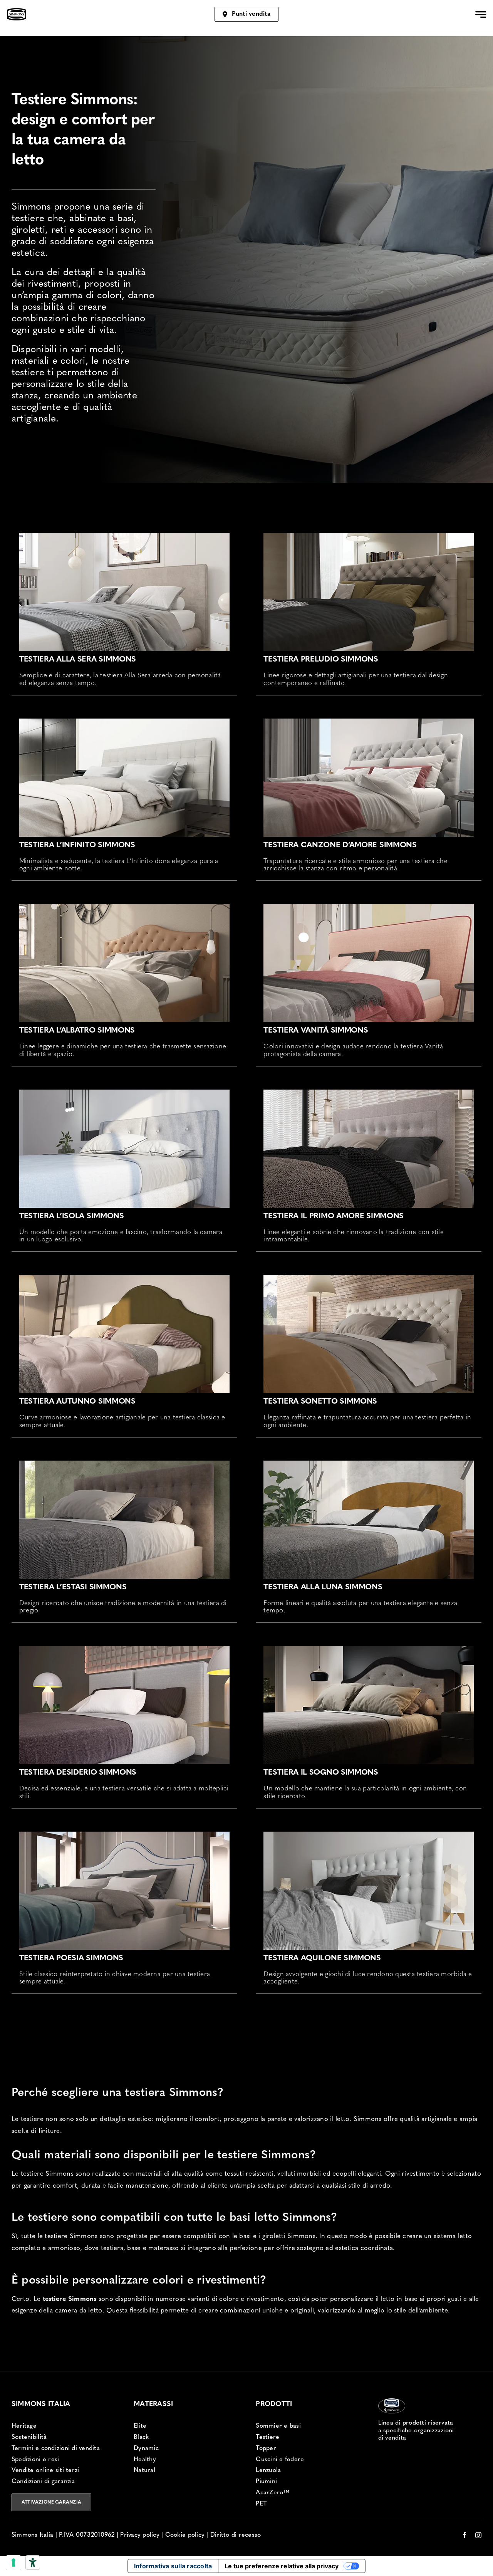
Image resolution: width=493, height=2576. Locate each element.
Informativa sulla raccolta (173, 2566)
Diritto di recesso (236, 2535)
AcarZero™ (272, 2493)
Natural (144, 2470)
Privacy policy (140, 2535)
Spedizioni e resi (35, 2460)
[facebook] (464, 2535)
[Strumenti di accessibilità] (33, 2563)
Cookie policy (185, 2535)
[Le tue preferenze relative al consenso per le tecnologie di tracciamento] (13, 2563)
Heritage (24, 2426)
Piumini (266, 2482)
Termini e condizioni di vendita (56, 2448)
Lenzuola (268, 2470)
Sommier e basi (278, 2426)
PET (261, 2504)
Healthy (145, 2460)
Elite (140, 2426)
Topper (266, 2448)
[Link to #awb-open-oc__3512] (481, 14)
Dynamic (146, 2448)
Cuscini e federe (280, 2460)
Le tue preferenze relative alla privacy (282, 2566)
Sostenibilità (29, 2437)
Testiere (267, 2437)
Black (141, 2437)
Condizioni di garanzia (43, 2482)
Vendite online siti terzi (45, 2470)
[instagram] (478, 2535)
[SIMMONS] (17, 11)
